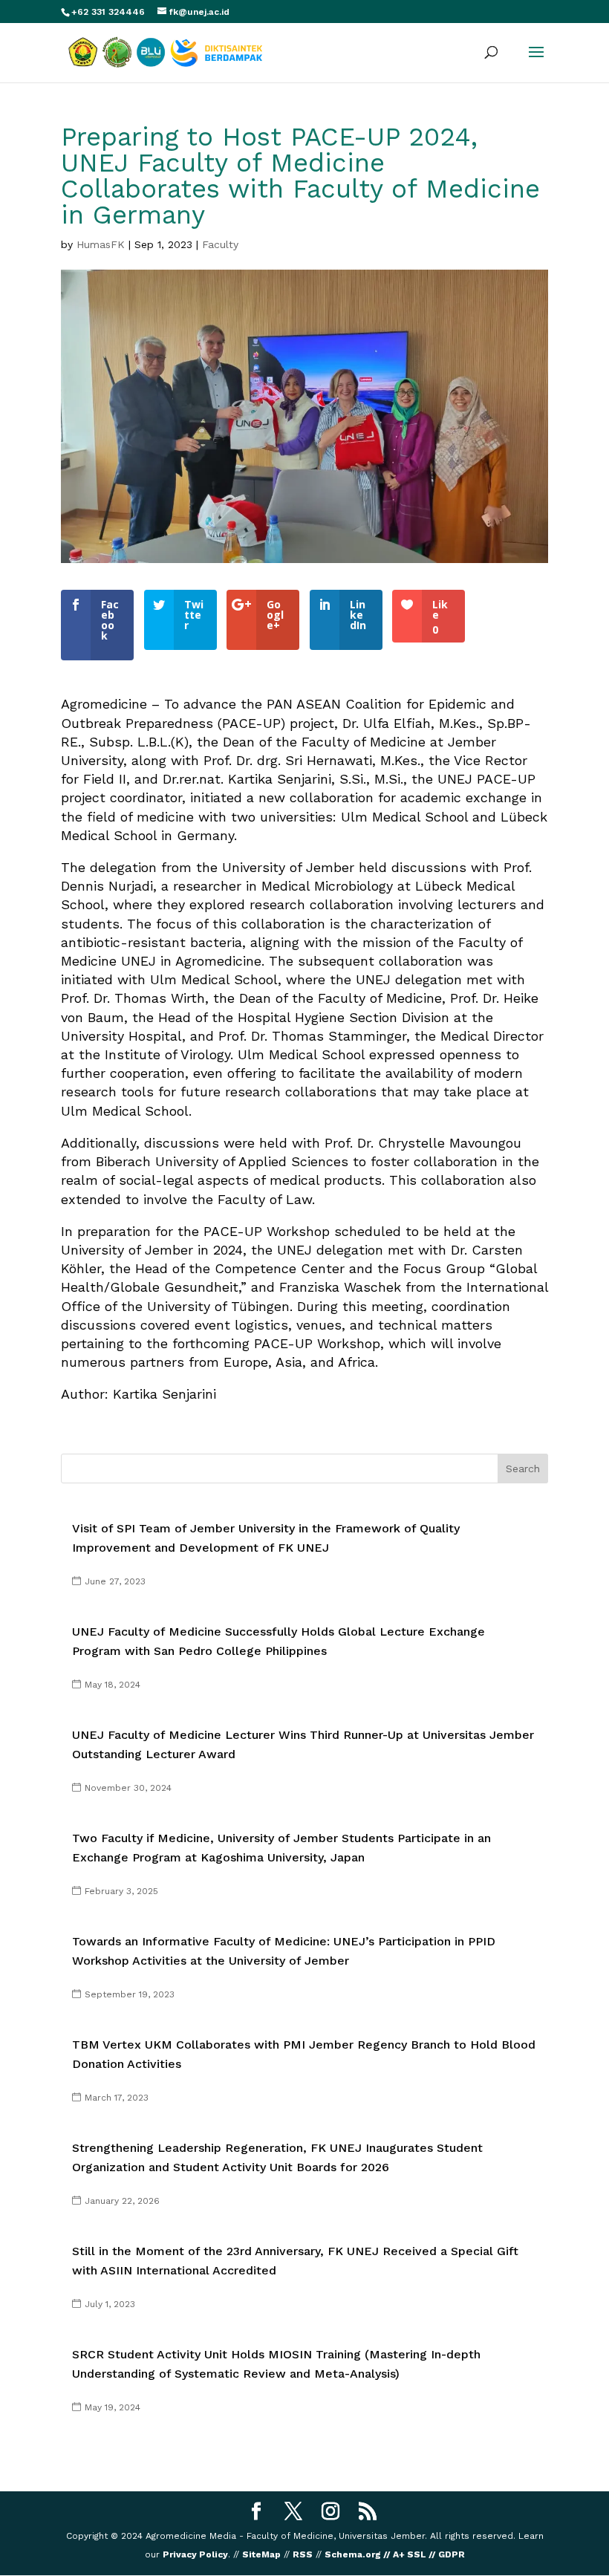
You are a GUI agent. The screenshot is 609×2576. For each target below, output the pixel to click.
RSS (303, 2554)
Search (523, 1468)
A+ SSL (408, 2554)
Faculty (220, 244)
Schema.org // (358, 2554)
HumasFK (101, 244)
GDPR (452, 2554)
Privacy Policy (195, 2554)
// (432, 2554)
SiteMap (261, 2554)
